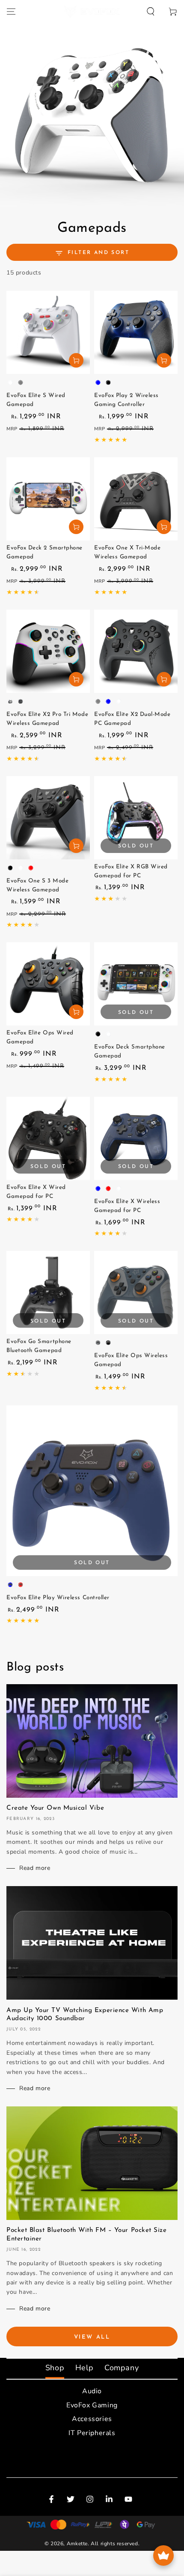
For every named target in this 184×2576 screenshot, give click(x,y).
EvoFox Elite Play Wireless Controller (58, 1598)
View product (76, 360)
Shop (55, 2368)
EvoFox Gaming (92, 2405)
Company (122, 2368)
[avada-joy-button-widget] (163, 2556)
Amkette (77, 2544)
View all (92, 2337)
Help (84, 2368)
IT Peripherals (92, 2433)
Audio (92, 2391)
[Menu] (11, 12)
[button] (151, 12)
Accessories (92, 2419)
